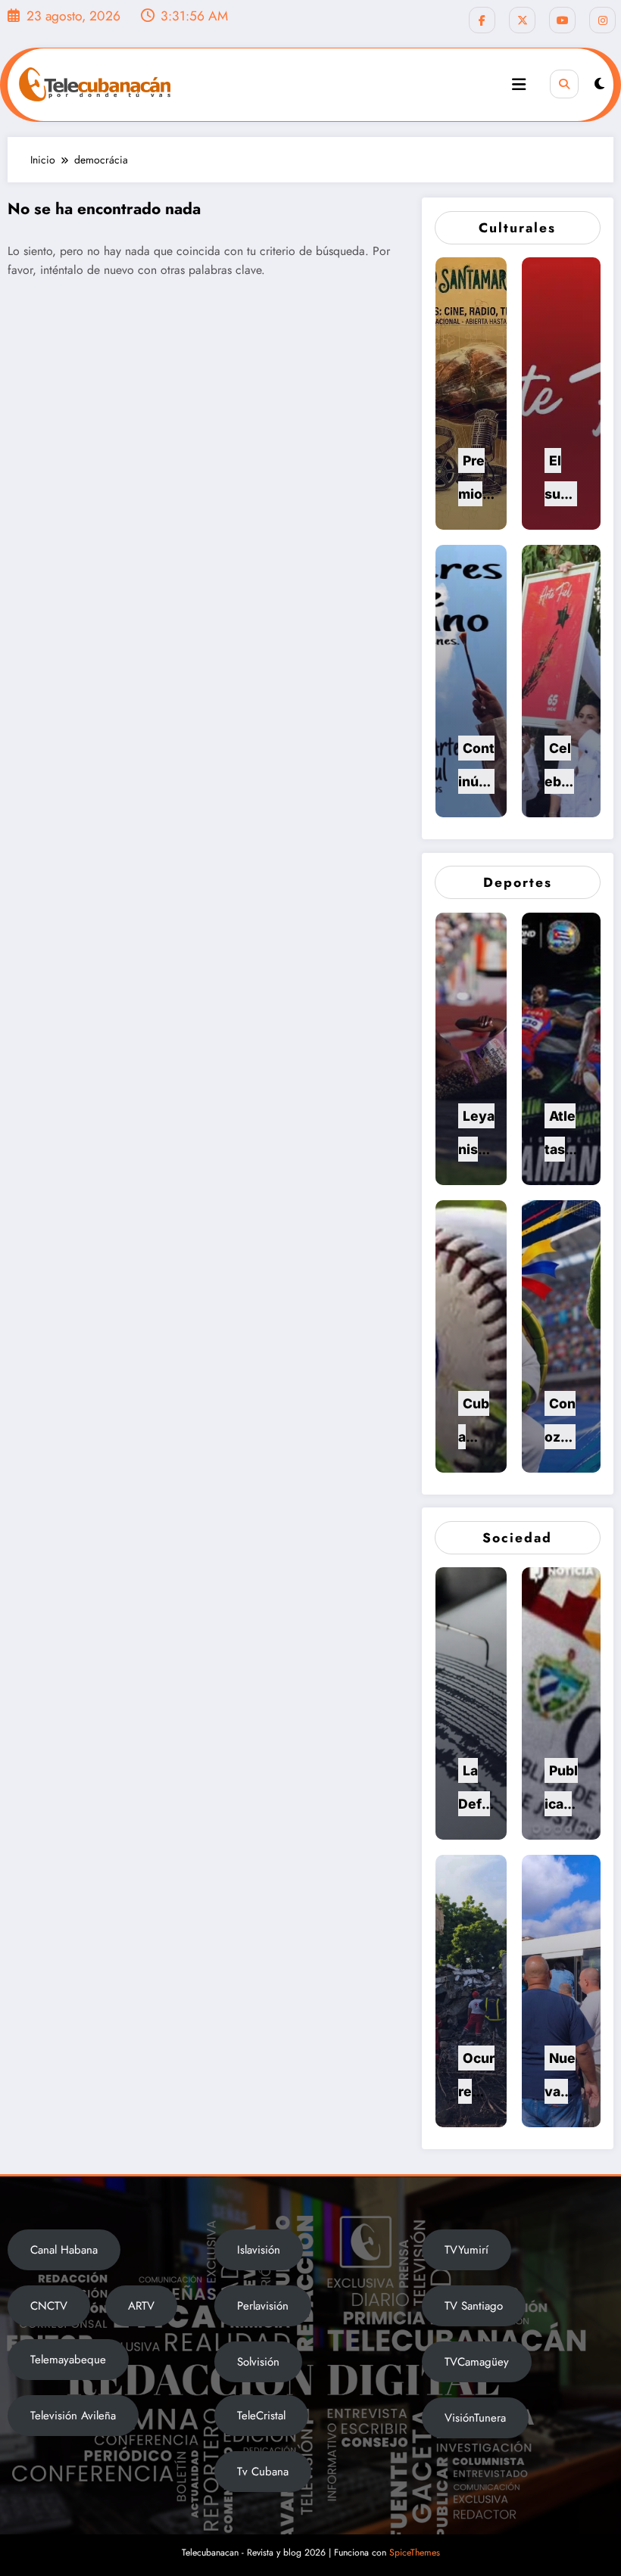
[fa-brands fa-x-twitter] (522, 20)
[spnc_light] (599, 84)
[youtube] (562, 20)
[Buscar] (564, 84)
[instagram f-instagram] (602, 20)
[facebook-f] (482, 20)
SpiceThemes (415, 2553)
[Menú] (519, 85)
